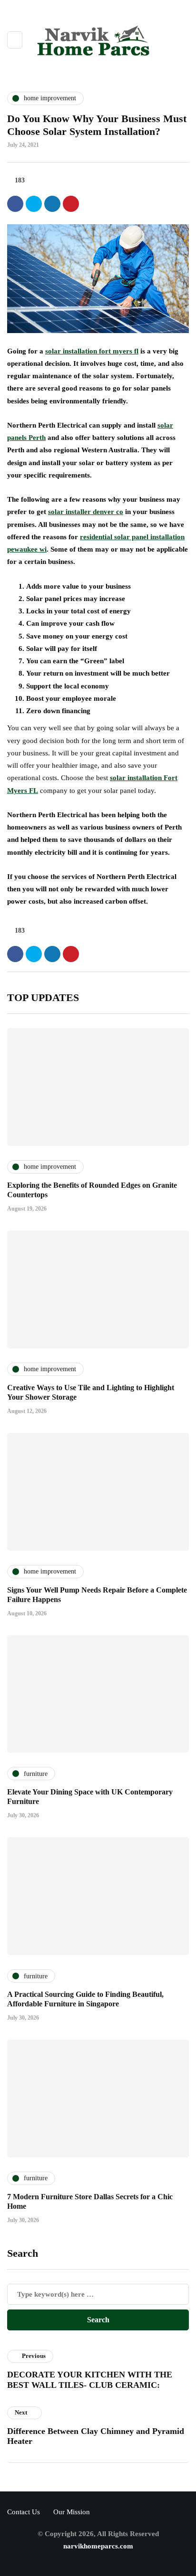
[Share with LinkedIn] (52, 204)
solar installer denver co (86, 512)
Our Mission (72, 2512)
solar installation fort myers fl (92, 351)
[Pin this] (71, 204)
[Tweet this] (34, 204)
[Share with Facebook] (15, 204)
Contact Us (24, 2512)
